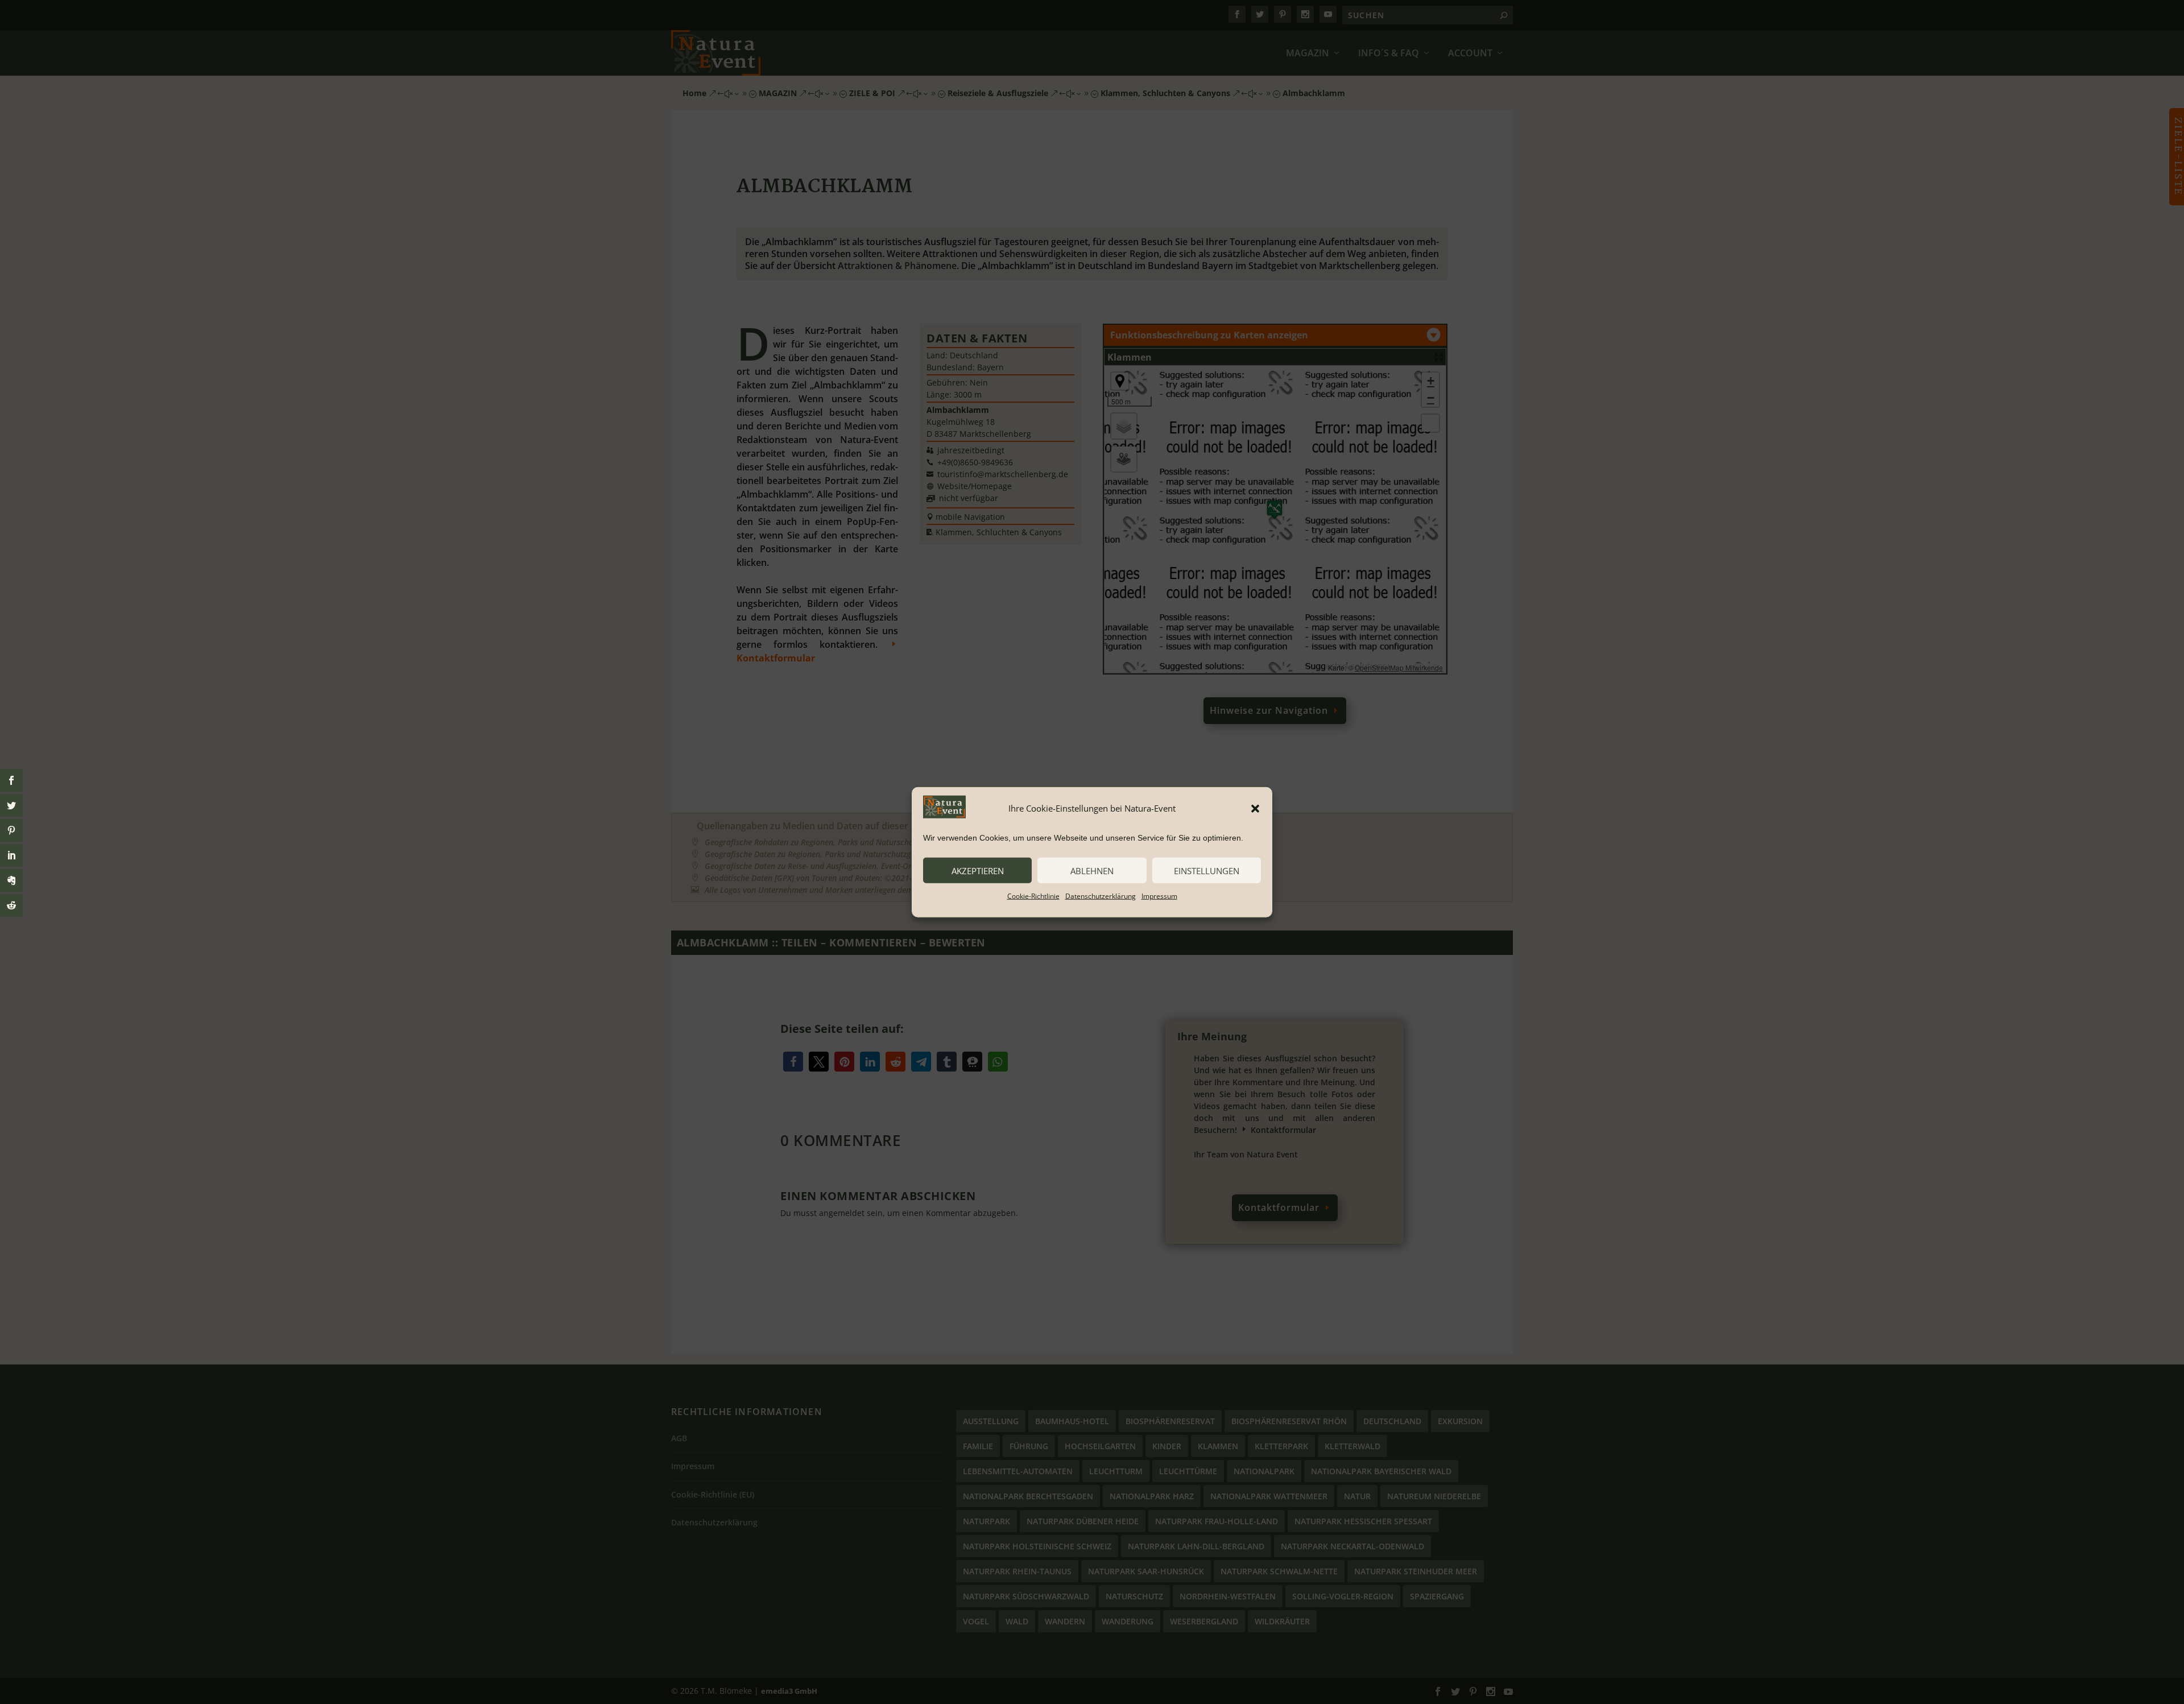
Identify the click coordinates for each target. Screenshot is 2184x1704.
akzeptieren (978, 870)
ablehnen (1092, 870)
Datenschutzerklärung (1101, 896)
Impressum (1159, 896)
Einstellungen (1207, 870)
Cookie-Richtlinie (1033, 896)
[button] (1255, 808)
